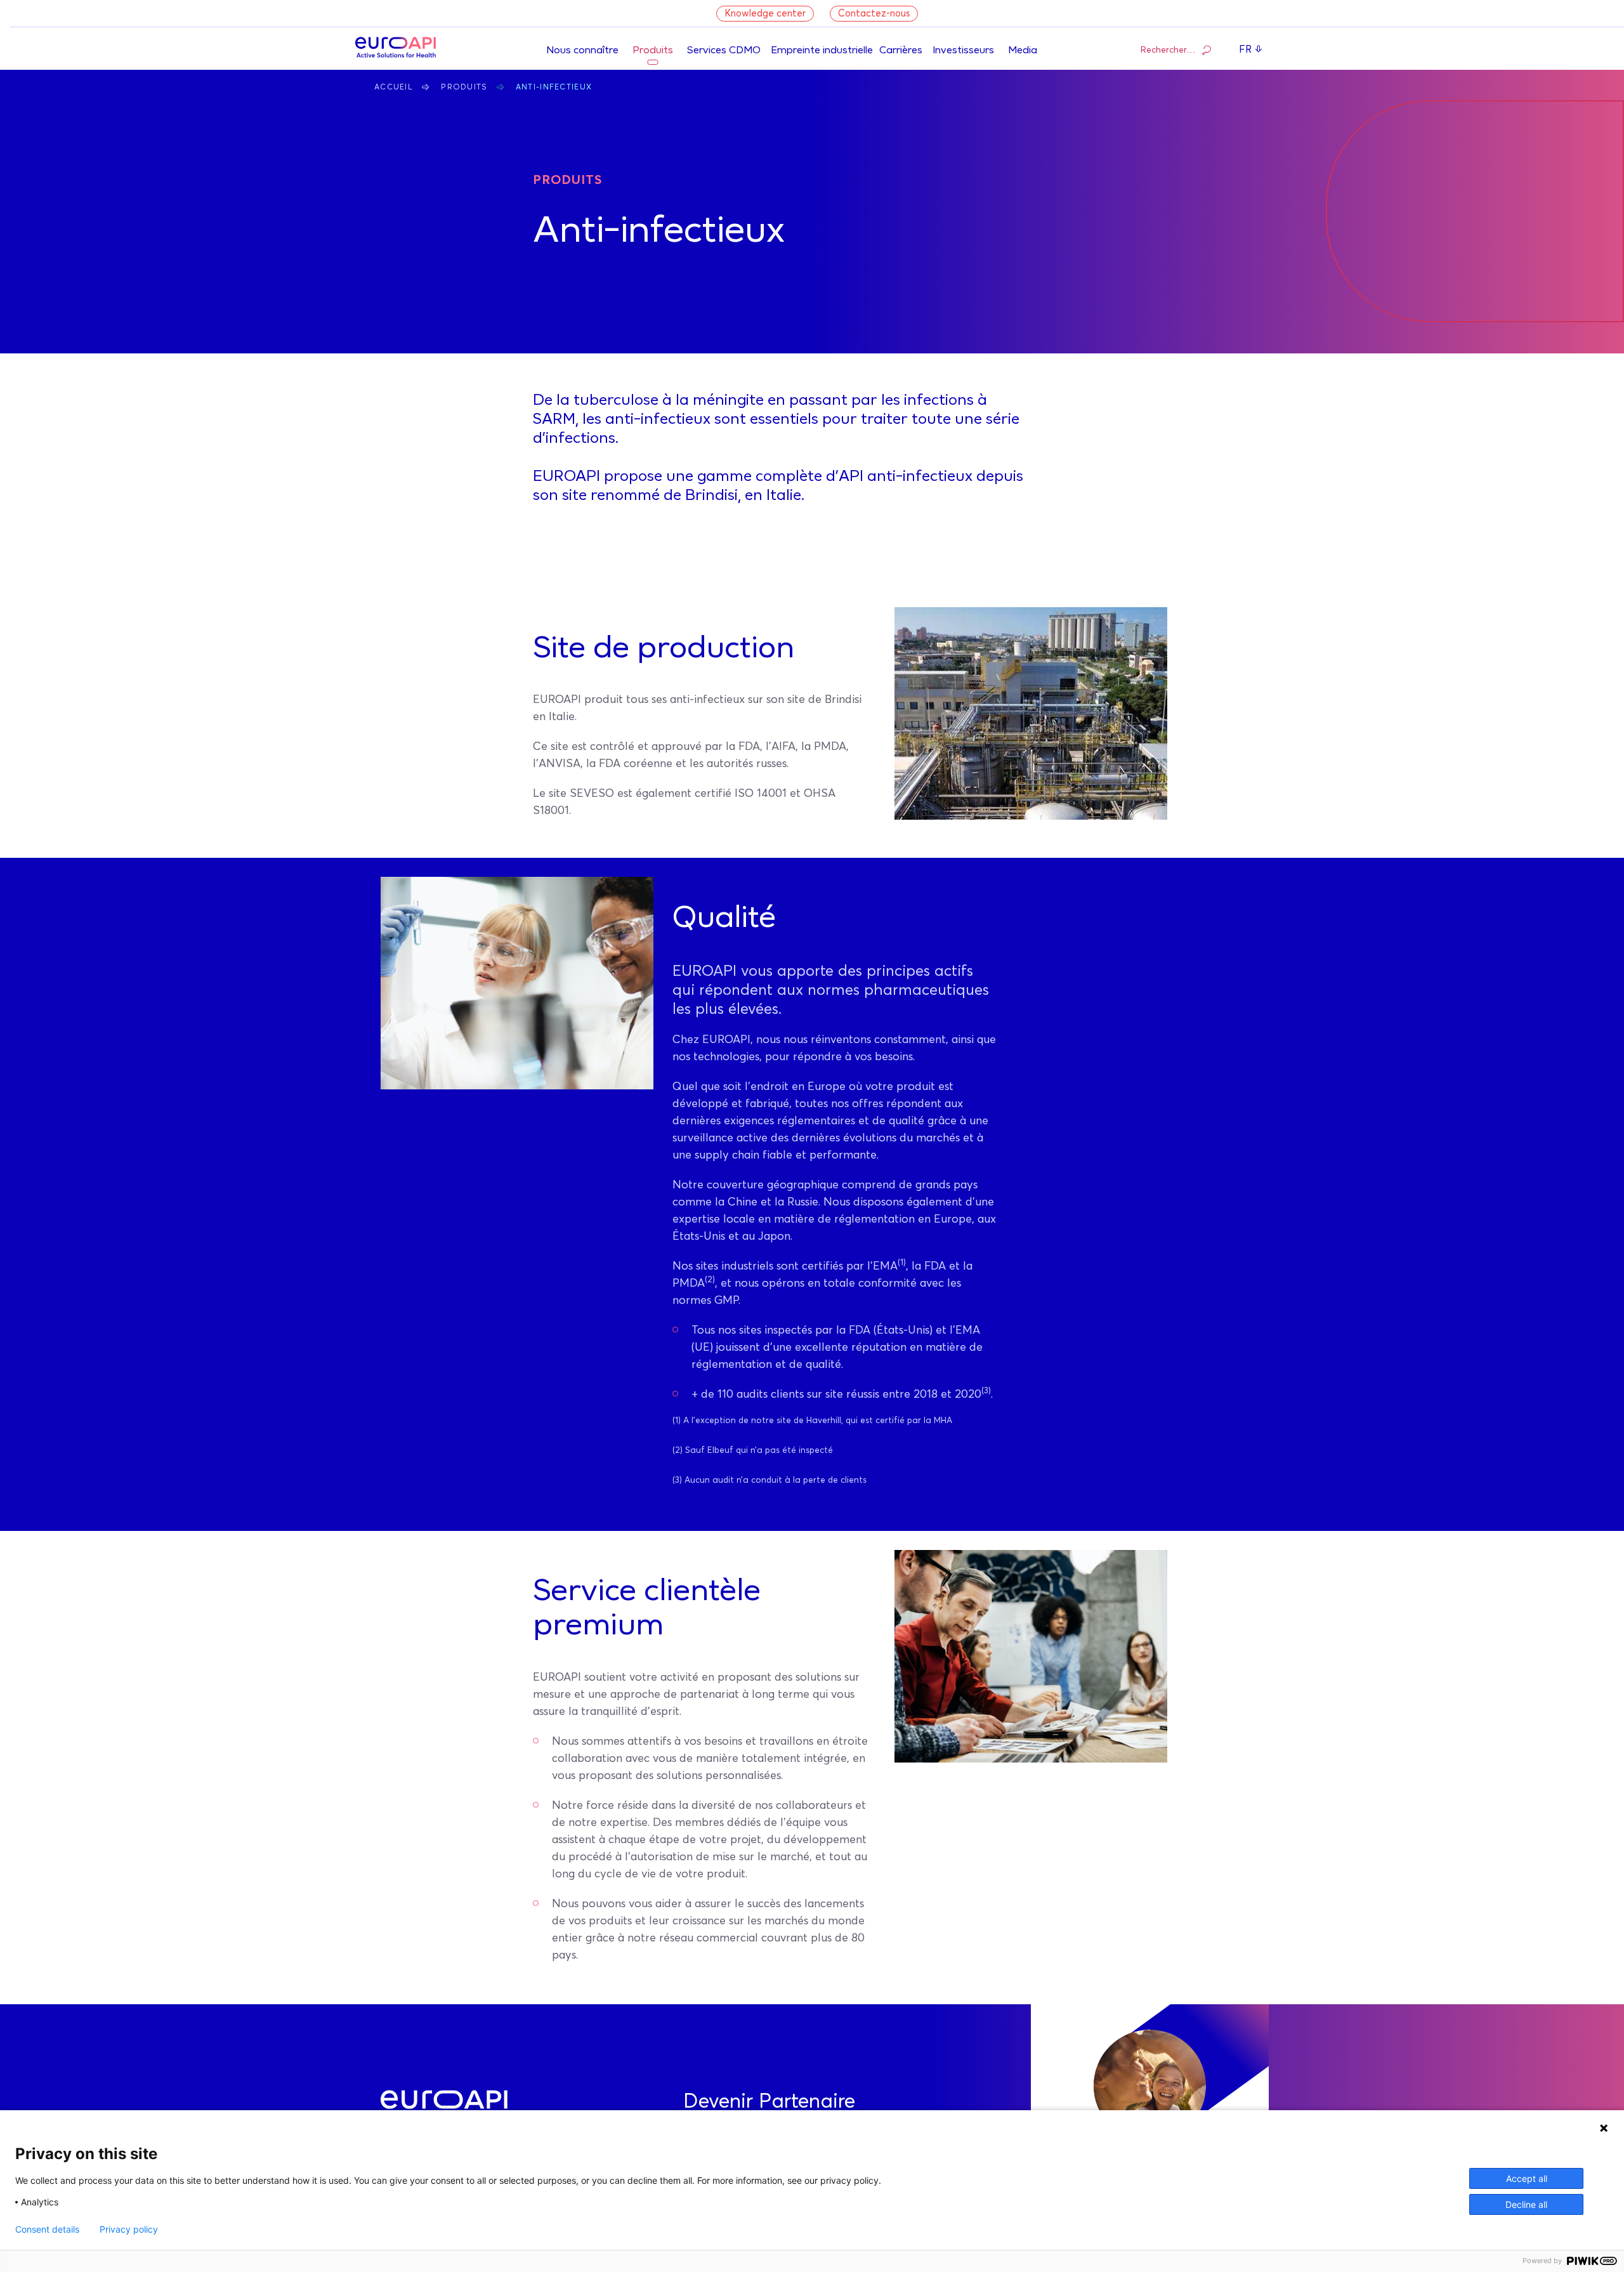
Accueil (394, 88)
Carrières (901, 51)
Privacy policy (129, 2229)
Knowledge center (765, 14)
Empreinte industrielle (822, 51)
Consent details (47, 2229)
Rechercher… (1168, 50)
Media (1023, 51)
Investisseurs (963, 51)
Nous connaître (582, 51)
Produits (653, 51)
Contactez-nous (874, 14)
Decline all (1526, 2204)
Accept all (1527, 2178)
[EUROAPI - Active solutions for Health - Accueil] (396, 49)
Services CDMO (724, 51)
